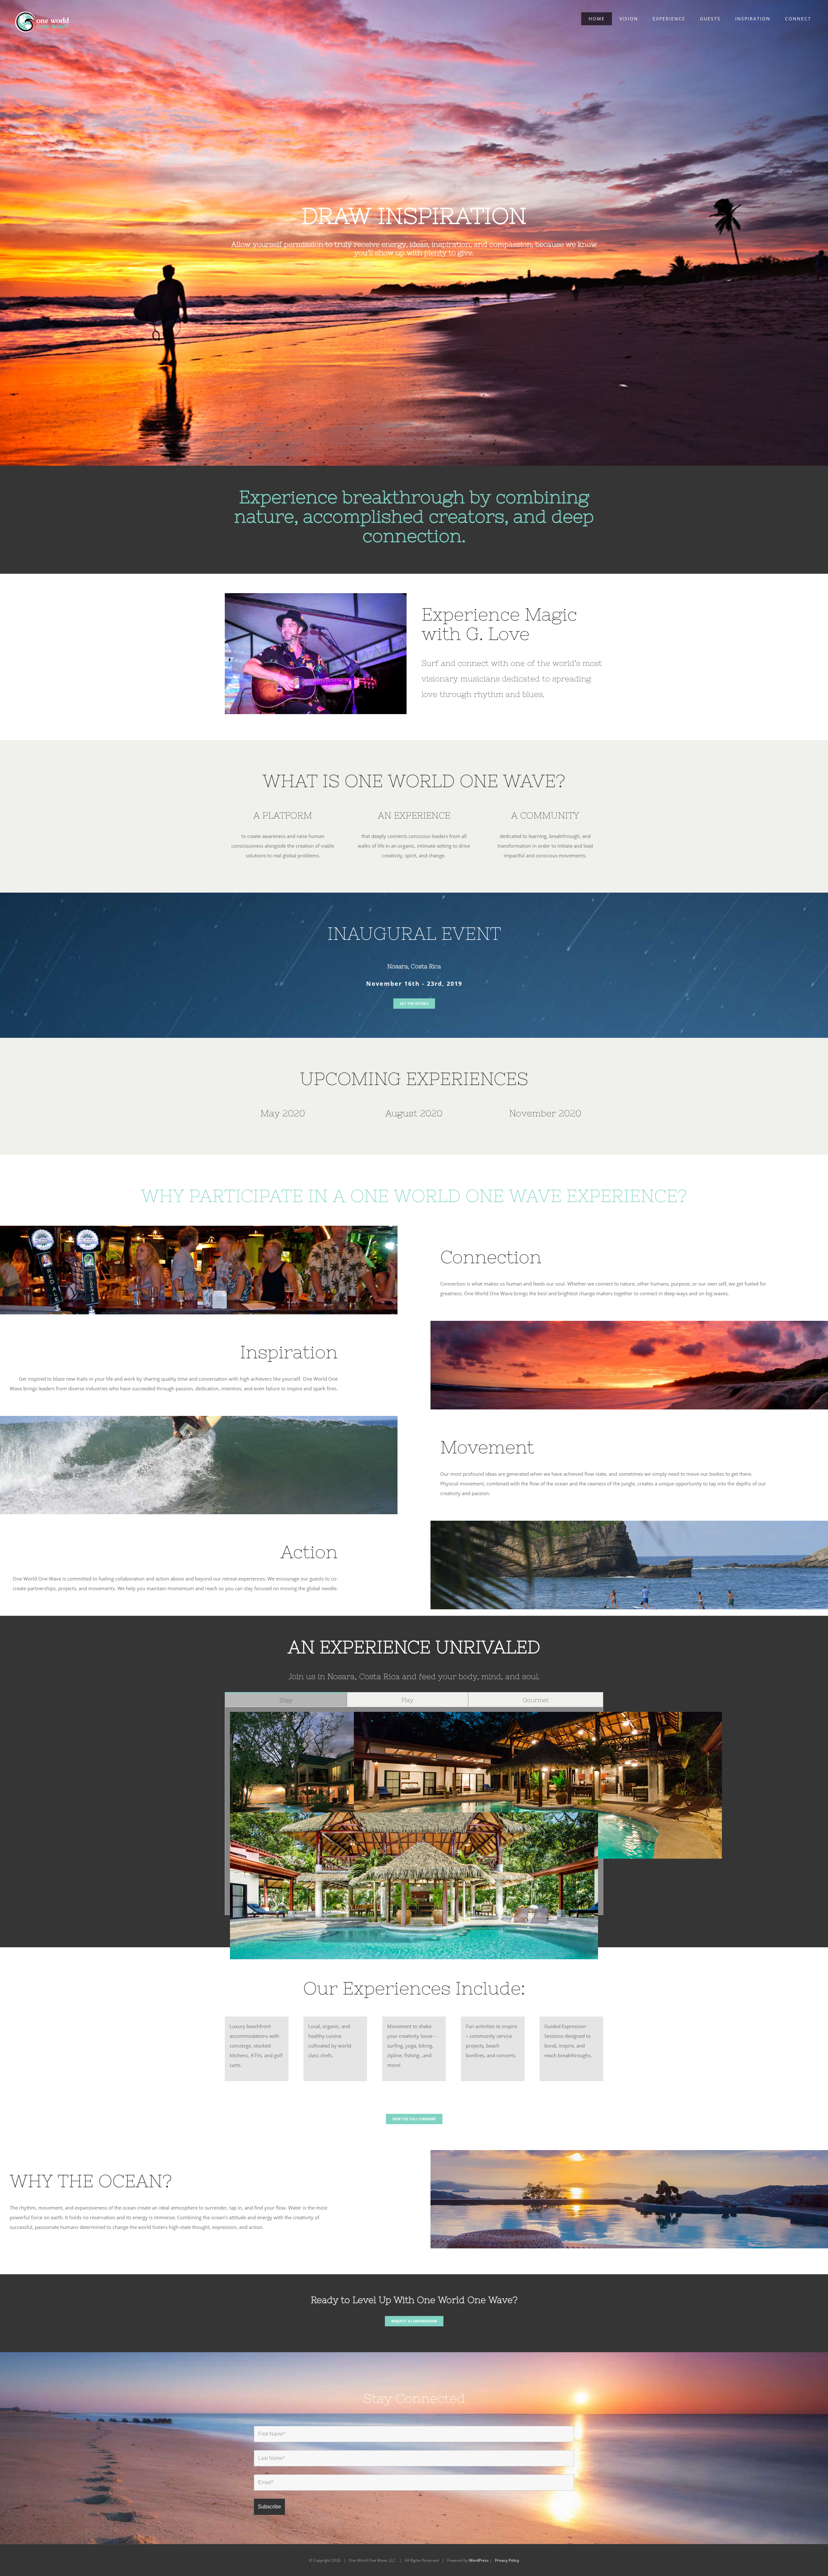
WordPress (479, 2560)
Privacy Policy (507, 2560)
